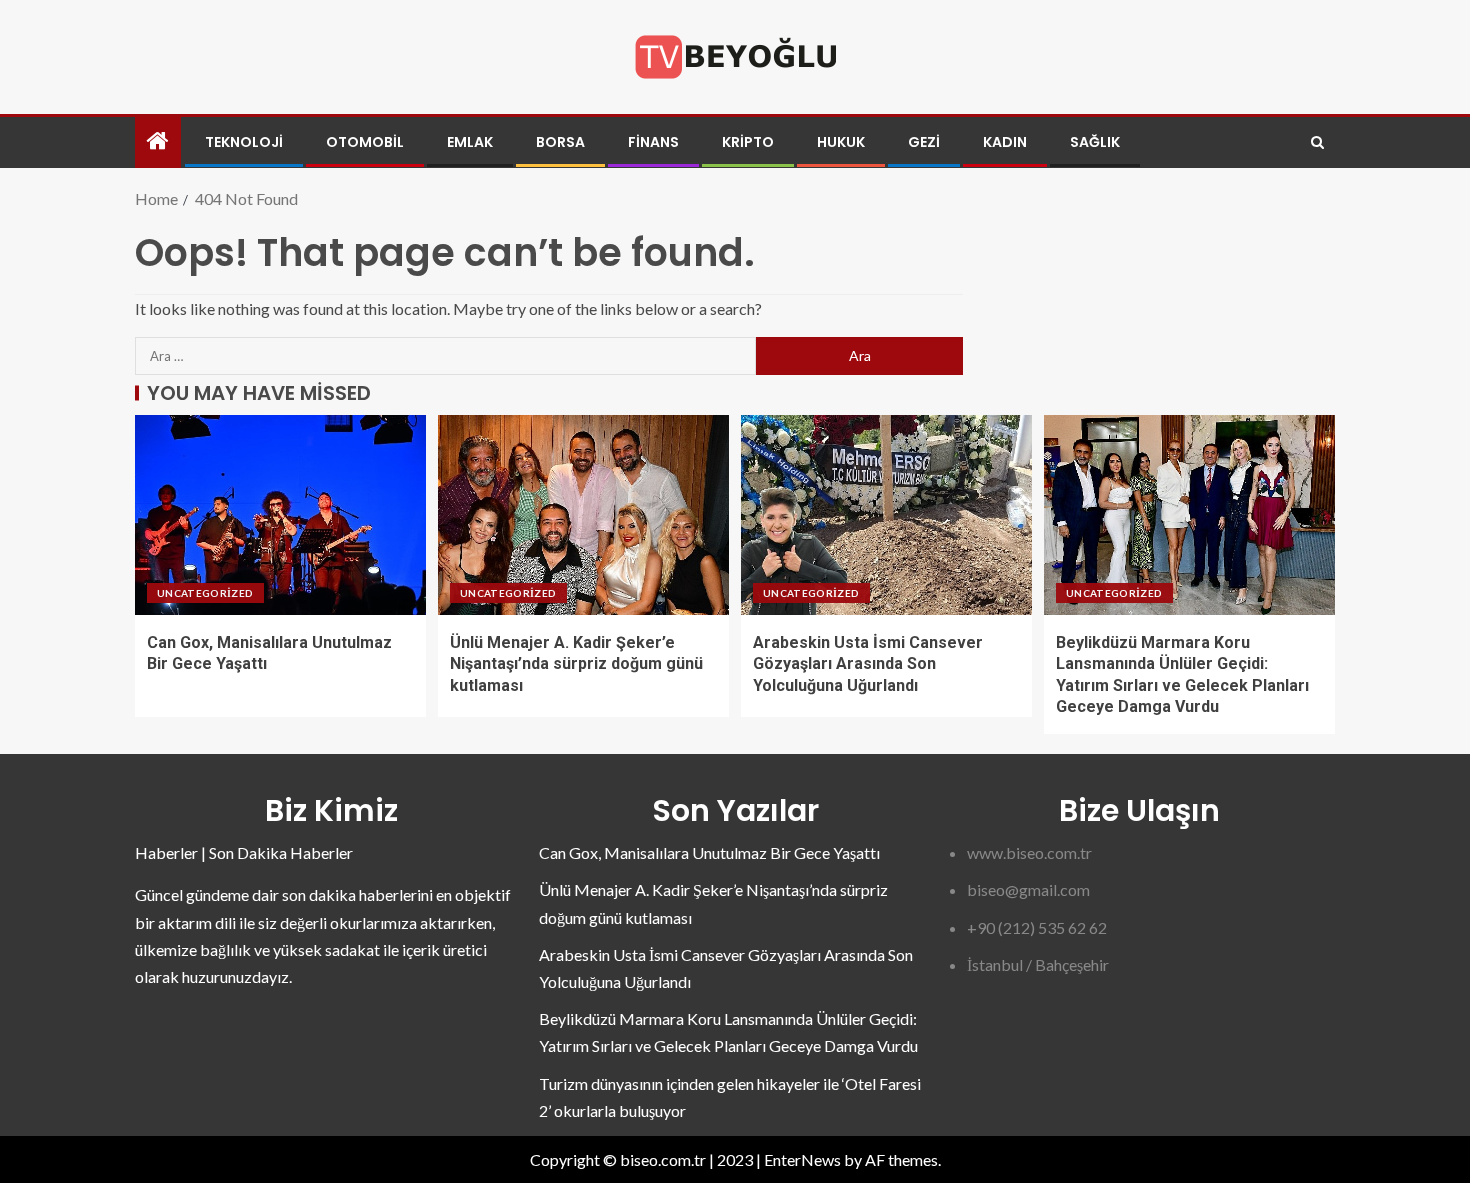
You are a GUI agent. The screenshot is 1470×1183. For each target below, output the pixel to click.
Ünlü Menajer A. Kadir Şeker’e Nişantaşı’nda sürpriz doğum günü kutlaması (576, 664)
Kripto (748, 142)
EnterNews (802, 1159)
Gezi (924, 142)
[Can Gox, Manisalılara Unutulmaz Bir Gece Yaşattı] (280, 515)
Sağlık (1095, 142)
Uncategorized (205, 593)
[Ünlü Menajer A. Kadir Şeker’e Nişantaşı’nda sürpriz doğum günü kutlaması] (583, 515)
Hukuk (841, 142)
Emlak (470, 142)
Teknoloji (244, 142)
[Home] (158, 141)
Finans (653, 142)
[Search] (1317, 142)
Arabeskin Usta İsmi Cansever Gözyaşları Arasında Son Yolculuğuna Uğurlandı (868, 664)
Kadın (1005, 142)
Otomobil (365, 142)
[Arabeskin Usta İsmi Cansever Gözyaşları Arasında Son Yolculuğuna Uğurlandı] (886, 515)
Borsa (560, 142)
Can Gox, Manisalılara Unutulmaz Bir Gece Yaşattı (709, 852)
